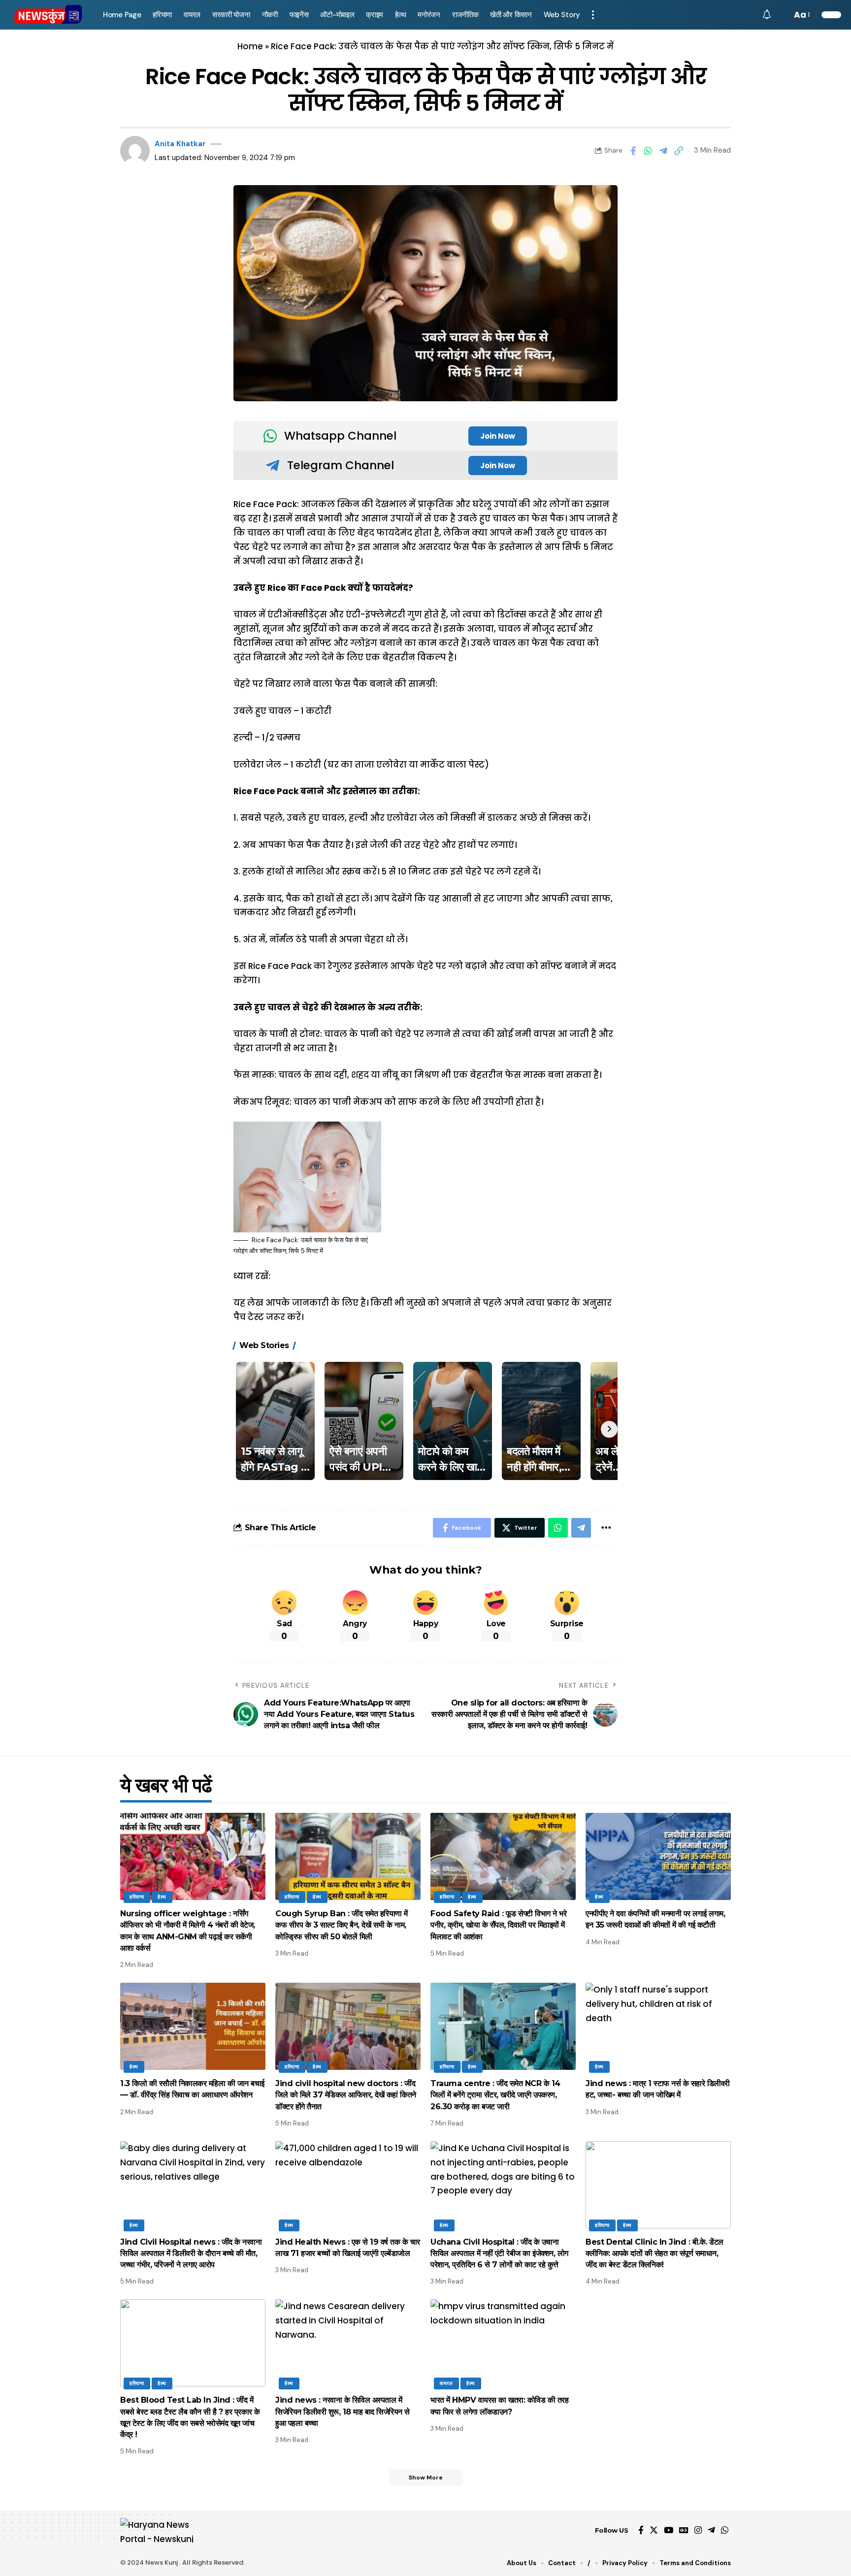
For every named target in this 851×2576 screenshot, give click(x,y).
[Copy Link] (679, 151)
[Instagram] (698, 2530)
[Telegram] (711, 2530)
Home (250, 46)
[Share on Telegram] (663, 151)
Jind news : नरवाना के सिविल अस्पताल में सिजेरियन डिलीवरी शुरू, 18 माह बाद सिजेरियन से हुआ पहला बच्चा (343, 2411)
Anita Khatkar (180, 144)
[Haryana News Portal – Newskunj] (163, 2530)
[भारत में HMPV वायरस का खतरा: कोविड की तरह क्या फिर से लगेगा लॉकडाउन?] (503, 2343)
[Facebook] (641, 2530)
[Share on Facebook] (633, 151)
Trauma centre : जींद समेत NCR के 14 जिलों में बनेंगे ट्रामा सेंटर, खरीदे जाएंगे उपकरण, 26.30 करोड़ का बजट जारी (495, 2095)
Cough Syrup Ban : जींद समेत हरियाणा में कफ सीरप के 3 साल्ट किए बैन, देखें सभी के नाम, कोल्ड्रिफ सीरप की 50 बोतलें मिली (342, 1925)
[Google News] (684, 2530)
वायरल (446, 2383)
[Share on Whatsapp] (648, 151)
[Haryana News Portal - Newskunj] (49, 15)
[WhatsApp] (725, 2530)
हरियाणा (137, 1897)
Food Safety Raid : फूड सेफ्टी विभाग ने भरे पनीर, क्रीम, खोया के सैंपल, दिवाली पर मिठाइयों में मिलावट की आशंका (498, 1925)
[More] (606, 1528)
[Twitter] (654, 2530)
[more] (593, 15)
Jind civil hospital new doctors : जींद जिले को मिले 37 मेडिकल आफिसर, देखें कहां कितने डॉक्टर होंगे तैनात (346, 2095)
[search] (782, 15)
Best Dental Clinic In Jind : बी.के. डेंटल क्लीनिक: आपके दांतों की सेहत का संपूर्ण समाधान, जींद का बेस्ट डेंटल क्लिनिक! (655, 2253)
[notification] (767, 15)
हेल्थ (162, 1897)
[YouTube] (669, 2530)
